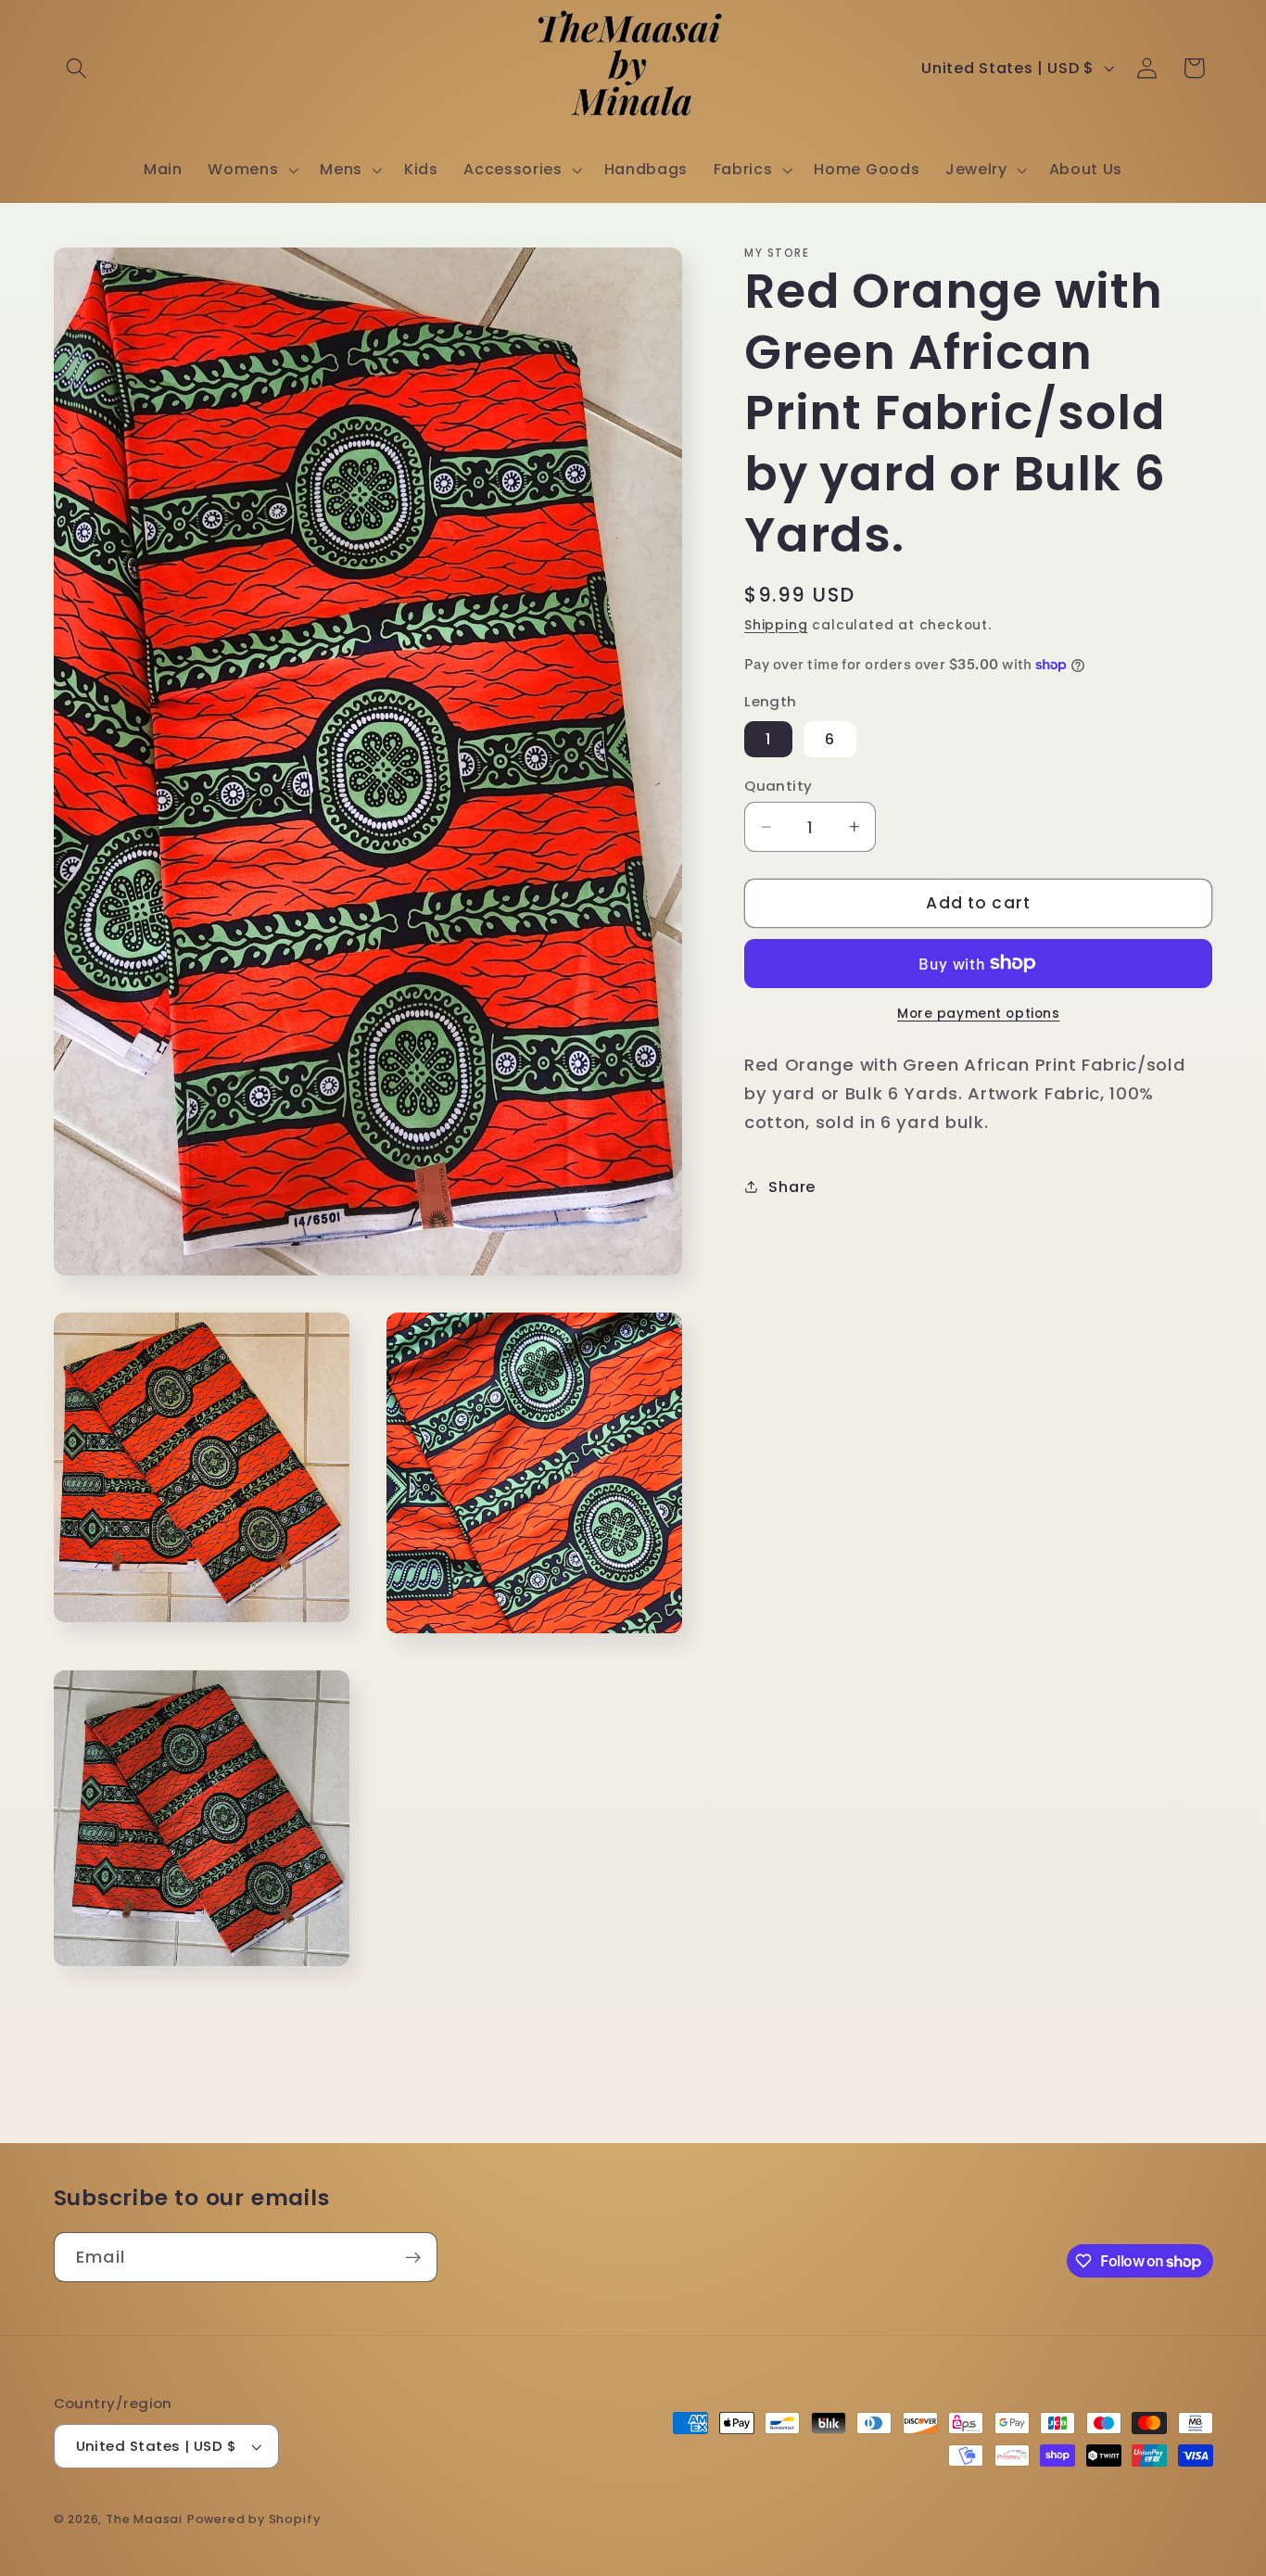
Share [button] (791, 1187)
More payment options (979, 1014)
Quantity (779, 786)
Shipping (776, 625)
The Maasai (144, 2520)
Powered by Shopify (254, 2520)
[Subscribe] (413, 2257)
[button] (77, 68)
